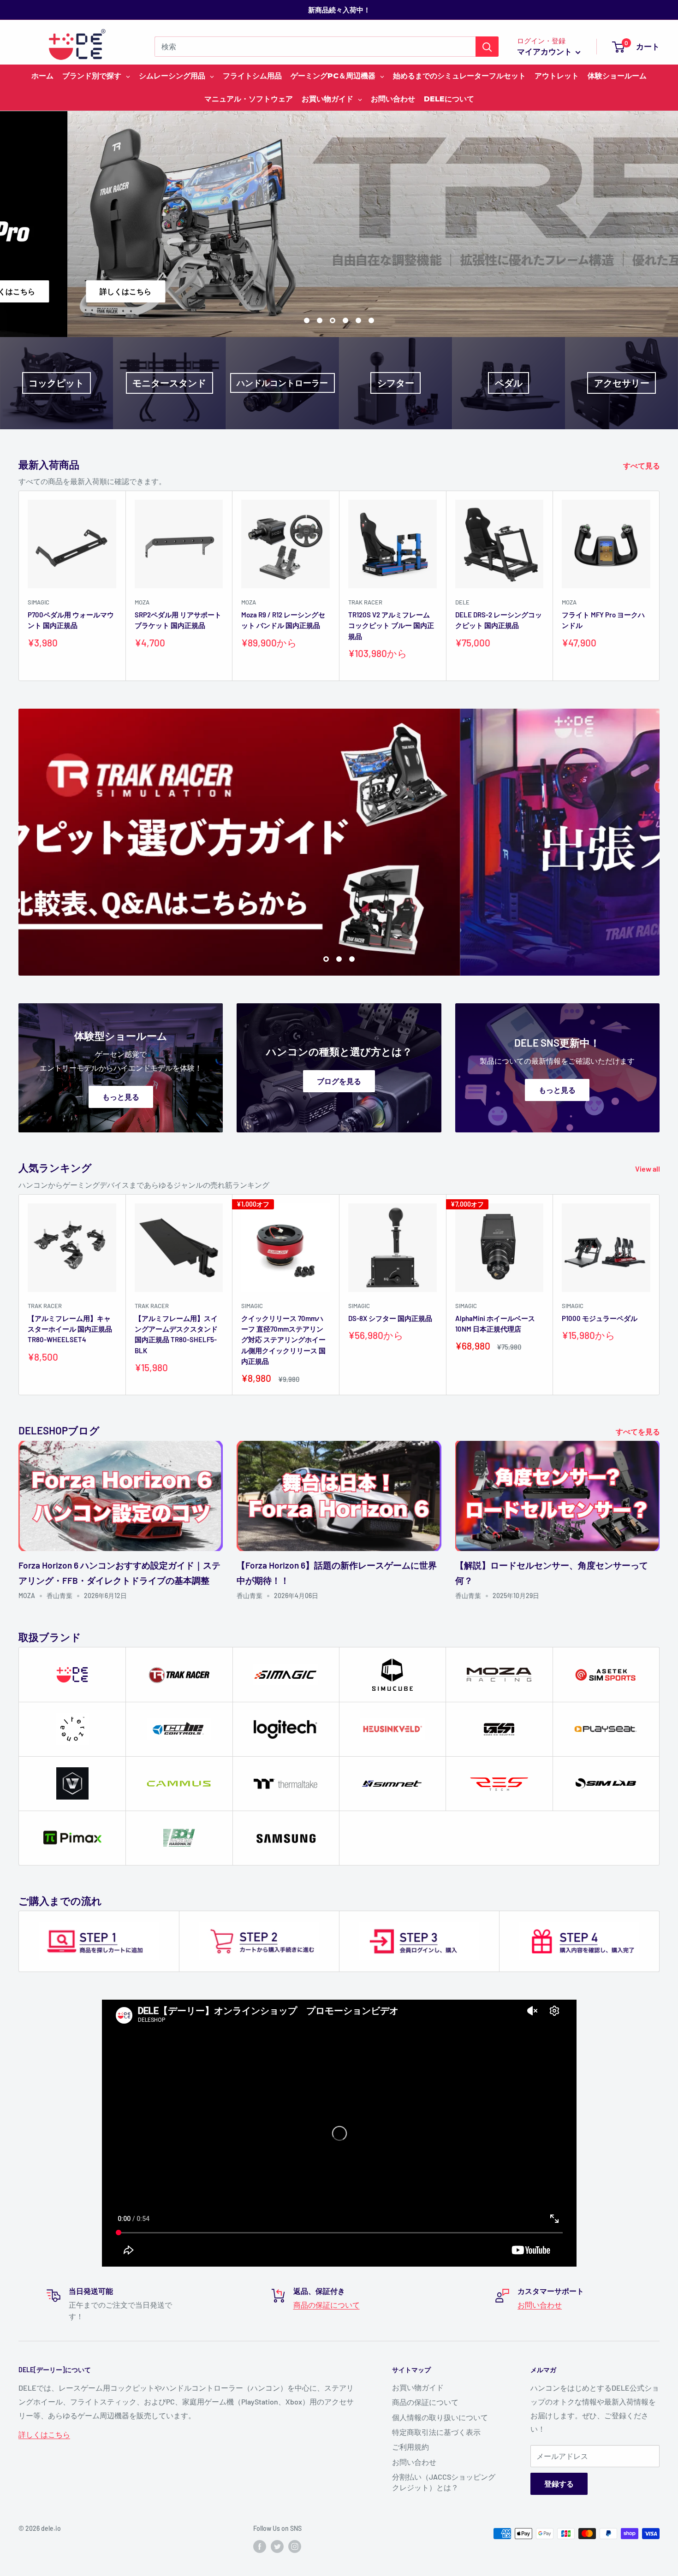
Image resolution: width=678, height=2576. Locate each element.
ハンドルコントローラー (282, 383)
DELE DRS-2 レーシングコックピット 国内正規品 (499, 620)
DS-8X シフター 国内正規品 (390, 1318)
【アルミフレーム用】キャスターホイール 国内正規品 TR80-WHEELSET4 (70, 1329)
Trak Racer (365, 602)
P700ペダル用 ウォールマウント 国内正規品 (71, 620)
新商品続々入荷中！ (339, 10)
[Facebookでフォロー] (260, 2546)
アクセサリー (622, 383)
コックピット (56, 383)
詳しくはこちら (44, 2434)
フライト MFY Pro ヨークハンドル (603, 620)
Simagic (39, 602)
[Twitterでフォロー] (277, 2546)
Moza (142, 602)
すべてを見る (639, 1431)
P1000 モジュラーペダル (600, 1318)
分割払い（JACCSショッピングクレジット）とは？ (444, 2482)
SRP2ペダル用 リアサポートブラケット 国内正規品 (178, 620)
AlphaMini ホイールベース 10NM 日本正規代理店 (495, 1324)
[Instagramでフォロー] (295, 2546)
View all (648, 1169)
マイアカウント (545, 51)
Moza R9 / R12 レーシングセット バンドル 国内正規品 (283, 620)
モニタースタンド (169, 383)
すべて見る (642, 465)
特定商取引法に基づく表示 (436, 2432)
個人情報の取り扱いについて (440, 2417)
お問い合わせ (540, 2305)
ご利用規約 (410, 2447)
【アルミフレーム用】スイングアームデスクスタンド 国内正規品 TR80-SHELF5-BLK (176, 1334)
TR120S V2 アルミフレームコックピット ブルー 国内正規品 (391, 625)
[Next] (660, 586)
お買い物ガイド (418, 2387)
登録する (559, 2484)
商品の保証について (327, 2305)
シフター (396, 383)
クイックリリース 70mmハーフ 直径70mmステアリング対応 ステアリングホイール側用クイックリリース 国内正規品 (283, 1340)
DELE (462, 602)
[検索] (487, 47)
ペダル (509, 383)
